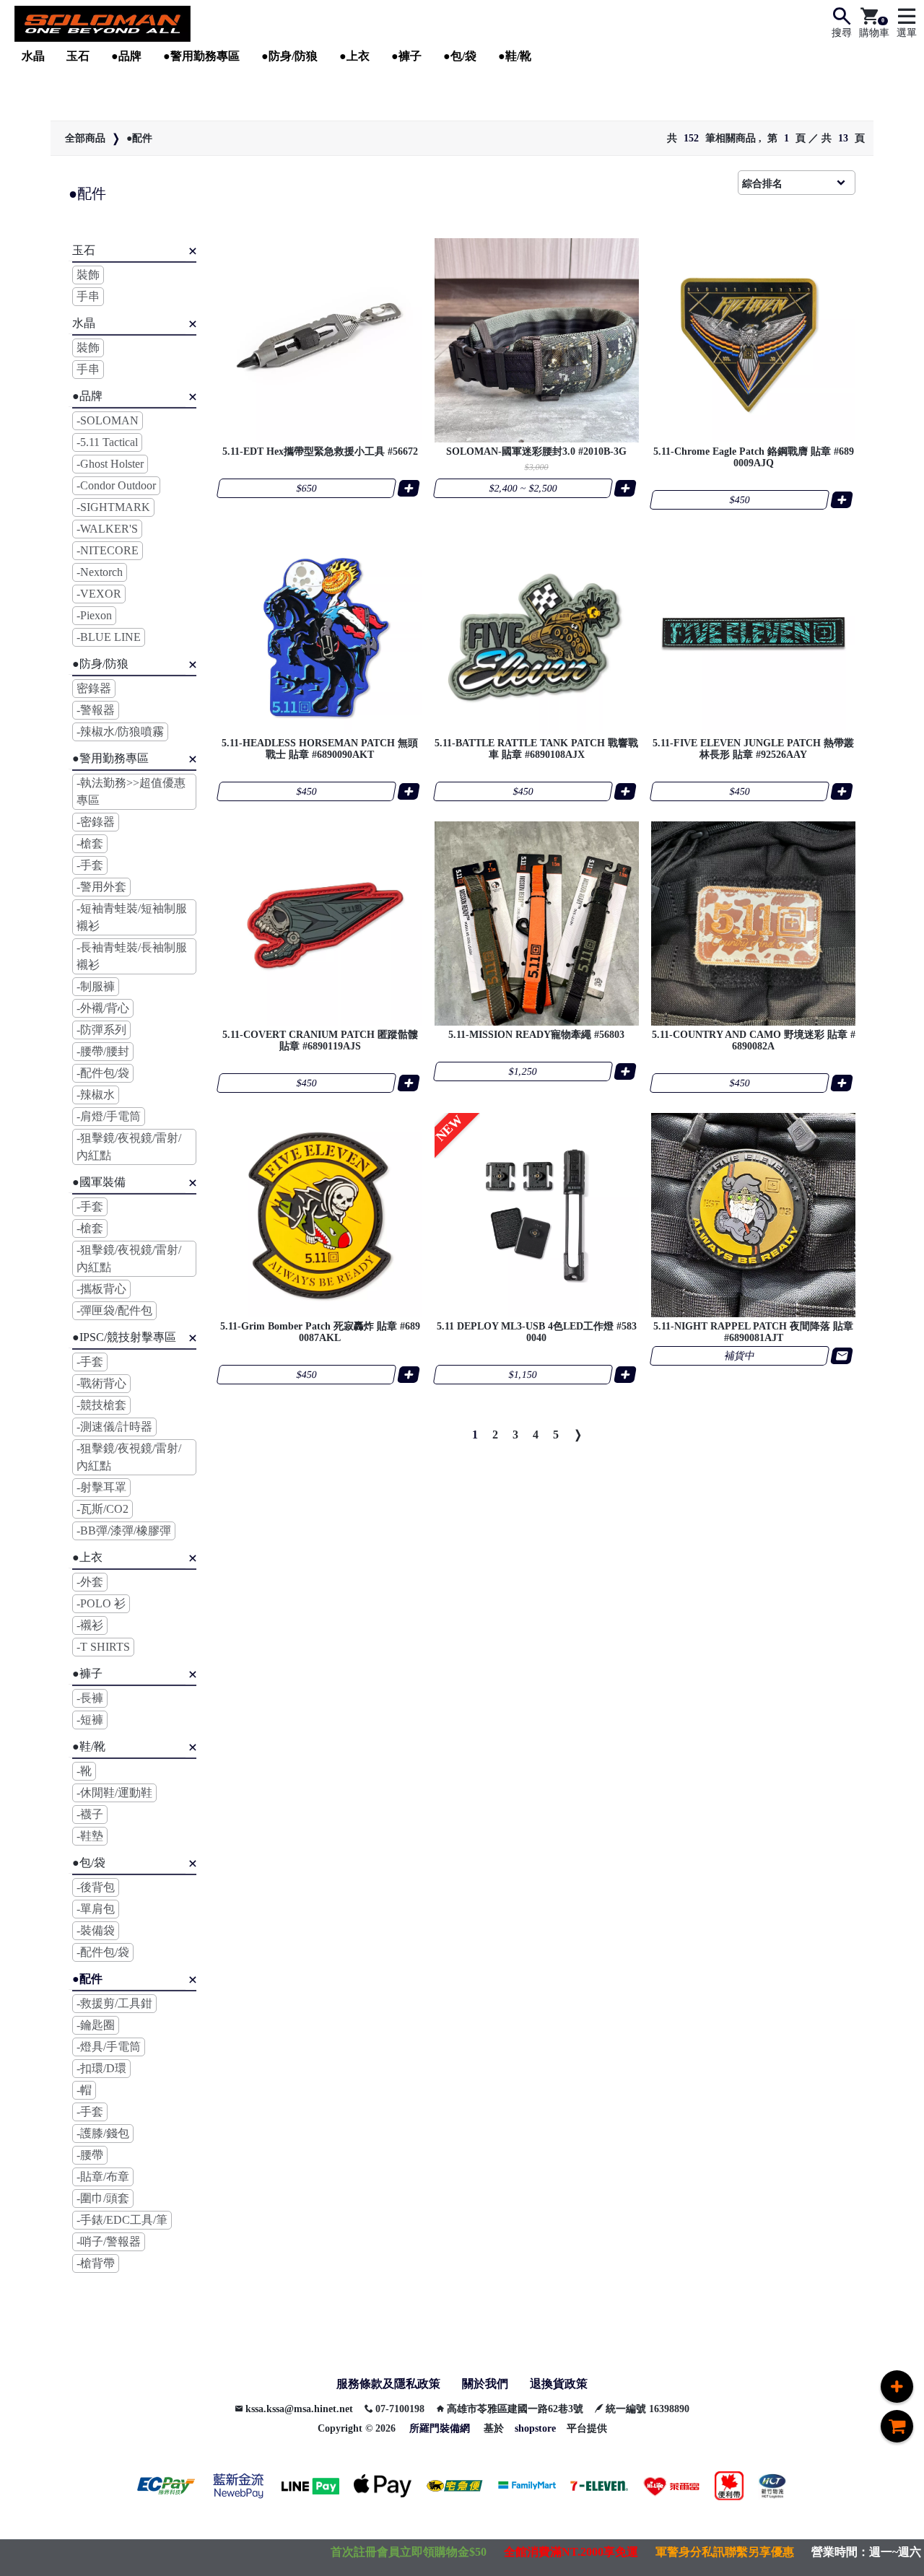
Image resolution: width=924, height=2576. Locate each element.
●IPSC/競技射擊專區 (124, 1337)
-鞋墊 (90, 1836)
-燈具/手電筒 (109, 2047)
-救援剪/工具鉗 (114, 2003)
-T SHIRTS (103, 1647)
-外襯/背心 (103, 1008)
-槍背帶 (96, 2263)
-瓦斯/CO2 (103, 1509)
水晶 (33, 56)
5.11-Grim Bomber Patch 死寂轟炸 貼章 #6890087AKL (320, 1332)
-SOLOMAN (108, 420)
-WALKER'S (107, 529)
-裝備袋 (96, 1930)
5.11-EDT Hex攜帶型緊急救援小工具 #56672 (320, 451)
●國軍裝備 (99, 1182)
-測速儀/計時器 (114, 1427)
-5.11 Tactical (107, 442)
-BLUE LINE (109, 637)
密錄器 (94, 688)
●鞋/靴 (515, 56)
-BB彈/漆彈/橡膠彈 (124, 1531)
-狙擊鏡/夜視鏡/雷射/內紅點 (129, 1147)
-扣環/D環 (101, 2068)
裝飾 (88, 275)
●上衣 (354, 56)
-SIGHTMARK (113, 507)
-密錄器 (96, 822)
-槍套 (90, 843)
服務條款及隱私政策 (388, 2384)
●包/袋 (460, 56)
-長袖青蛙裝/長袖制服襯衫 (132, 956)
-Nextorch (100, 572)
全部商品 (85, 138)
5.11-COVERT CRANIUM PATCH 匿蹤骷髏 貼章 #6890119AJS (320, 1040)
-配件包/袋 (103, 1073)
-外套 (90, 1582)
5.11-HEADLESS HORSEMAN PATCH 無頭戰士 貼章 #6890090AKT (320, 749)
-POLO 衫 (101, 1603)
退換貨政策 (559, 2384)
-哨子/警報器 (109, 2241)
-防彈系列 (101, 1030)
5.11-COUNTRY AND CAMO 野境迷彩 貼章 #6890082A (754, 1040)
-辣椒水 (96, 1095)
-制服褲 (96, 986)
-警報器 (96, 710)
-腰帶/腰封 (103, 1051)
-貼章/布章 (103, 2176)
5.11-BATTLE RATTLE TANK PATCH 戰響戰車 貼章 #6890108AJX (536, 749)
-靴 (84, 1771)
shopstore (535, 2428)
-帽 (84, 2090)
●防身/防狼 (289, 56)
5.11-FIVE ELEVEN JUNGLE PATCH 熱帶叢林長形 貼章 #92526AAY (753, 749)
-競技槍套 (101, 1405)
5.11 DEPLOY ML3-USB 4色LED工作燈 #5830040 (537, 1332)
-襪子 (90, 1814)
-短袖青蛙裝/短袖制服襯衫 (132, 917)
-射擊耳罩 (101, 1487)
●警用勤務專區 (201, 56)
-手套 (90, 865)
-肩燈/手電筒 (109, 1116)
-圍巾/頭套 (103, 2198)
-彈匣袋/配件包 (114, 1310)
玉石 (78, 56)
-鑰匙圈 (96, 2025)
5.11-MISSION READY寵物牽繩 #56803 (536, 1035)
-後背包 (96, 1887)
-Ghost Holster (110, 464)
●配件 (139, 138)
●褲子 (406, 56)
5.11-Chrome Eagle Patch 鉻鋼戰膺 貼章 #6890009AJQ (754, 457)
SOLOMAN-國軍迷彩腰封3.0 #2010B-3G (536, 451)
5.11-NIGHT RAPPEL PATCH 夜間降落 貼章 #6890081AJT (753, 1332)
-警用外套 (101, 887)
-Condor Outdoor (116, 485)
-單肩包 (96, 1909)
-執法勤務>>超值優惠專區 (131, 791)
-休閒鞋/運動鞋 (114, 1793)
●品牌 (126, 56)
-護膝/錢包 (103, 2133)
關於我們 (485, 2384)
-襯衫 (90, 1625)
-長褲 (90, 1698)
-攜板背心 (101, 1289)
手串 (88, 296)
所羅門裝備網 (440, 2428)
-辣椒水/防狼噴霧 (120, 732)
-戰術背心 (101, 1383)
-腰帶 (90, 2155)
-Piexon (94, 615)
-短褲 (90, 1720)
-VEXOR (99, 594)
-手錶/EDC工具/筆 (122, 2220)
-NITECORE (108, 550)
